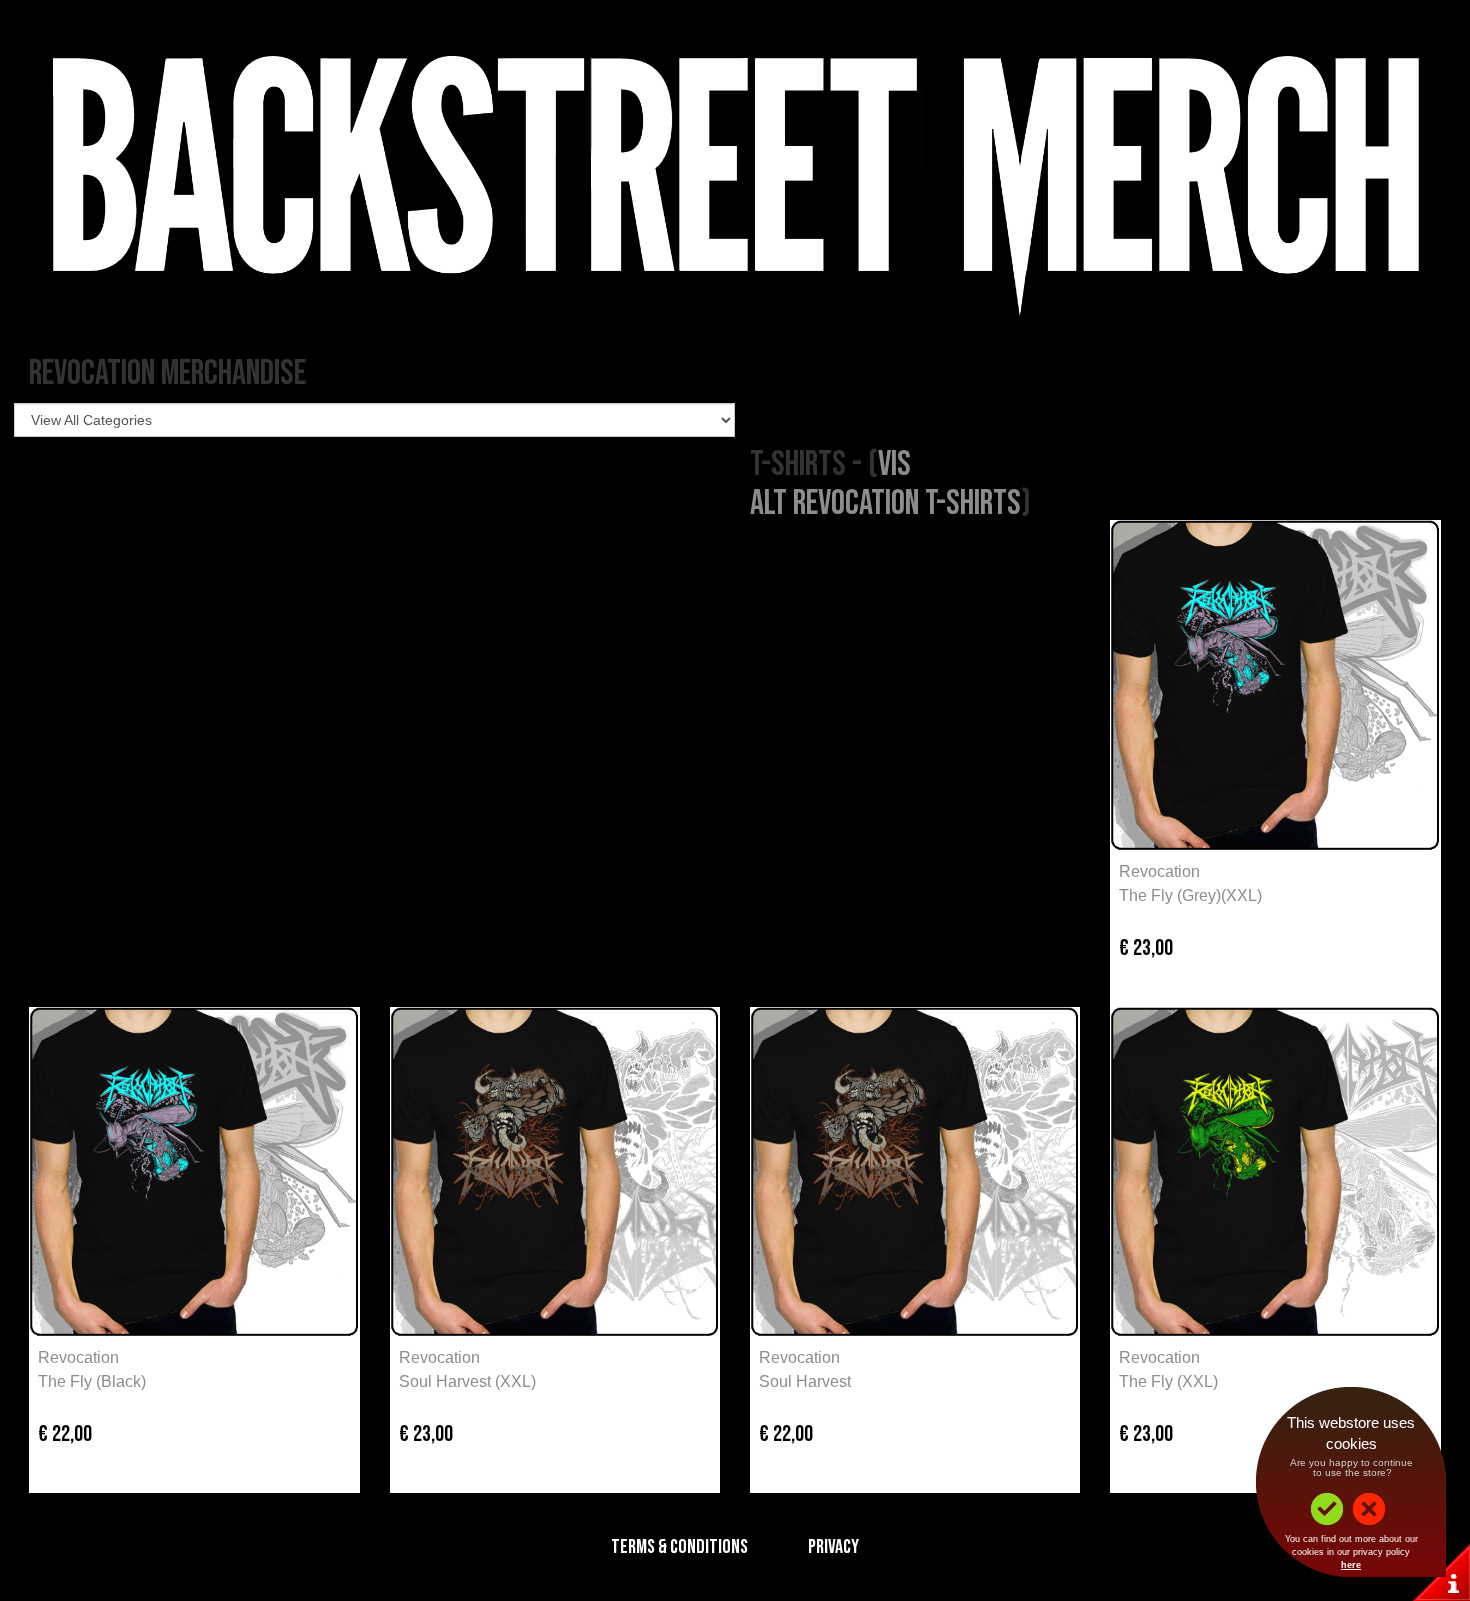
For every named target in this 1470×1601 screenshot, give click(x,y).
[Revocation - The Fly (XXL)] (1275, 1172)
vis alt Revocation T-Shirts (885, 484)
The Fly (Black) (92, 1381)
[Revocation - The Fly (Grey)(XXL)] (1275, 685)
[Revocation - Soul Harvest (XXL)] (555, 1172)
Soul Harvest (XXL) (467, 1381)
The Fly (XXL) (1168, 1381)
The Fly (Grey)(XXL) (1190, 895)
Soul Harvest (805, 1381)
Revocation (1159, 871)
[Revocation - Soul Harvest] (915, 1172)
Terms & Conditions (679, 1547)
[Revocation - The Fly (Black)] (194, 1172)
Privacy (833, 1547)
